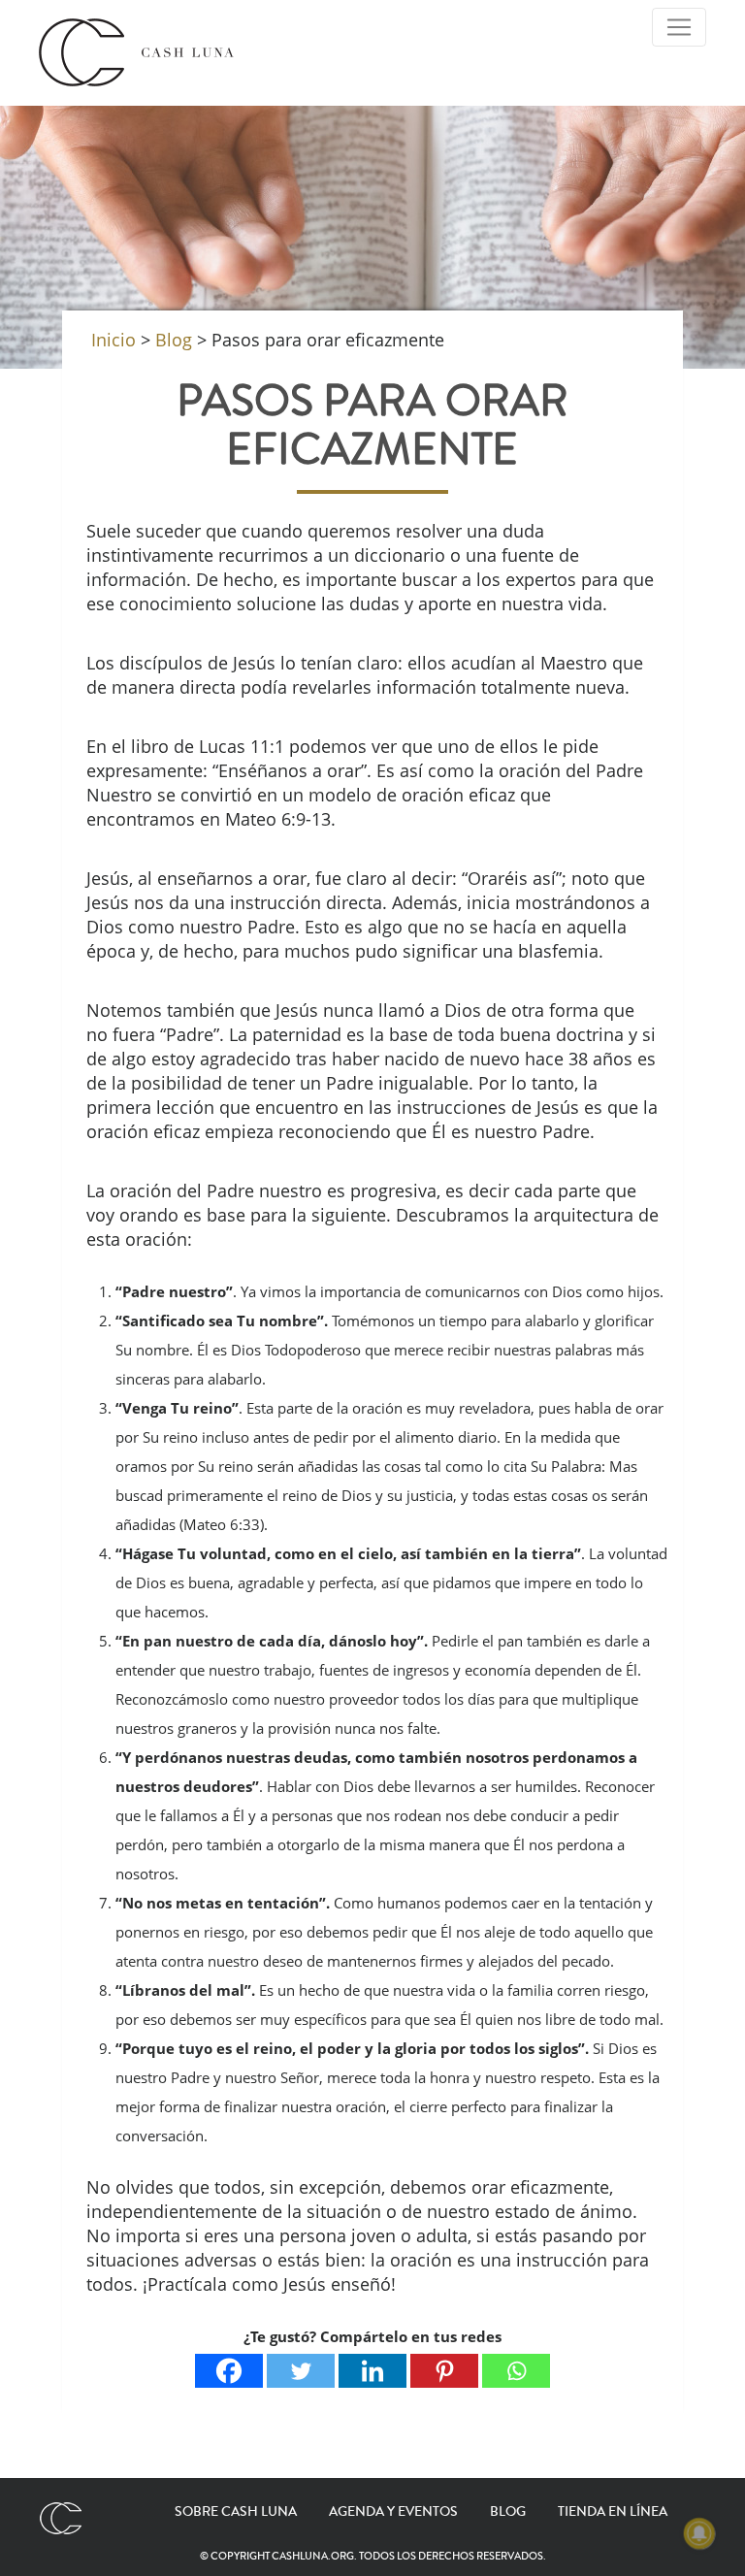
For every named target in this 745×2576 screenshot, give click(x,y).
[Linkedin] (372, 2371)
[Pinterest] (444, 2371)
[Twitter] (301, 2371)
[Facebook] (229, 2371)
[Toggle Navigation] (679, 27)
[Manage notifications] (699, 2533)
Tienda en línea (613, 2512)
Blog (508, 2512)
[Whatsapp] (516, 2371)
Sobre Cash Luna (236, 2512)
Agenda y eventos (393, 2512)
